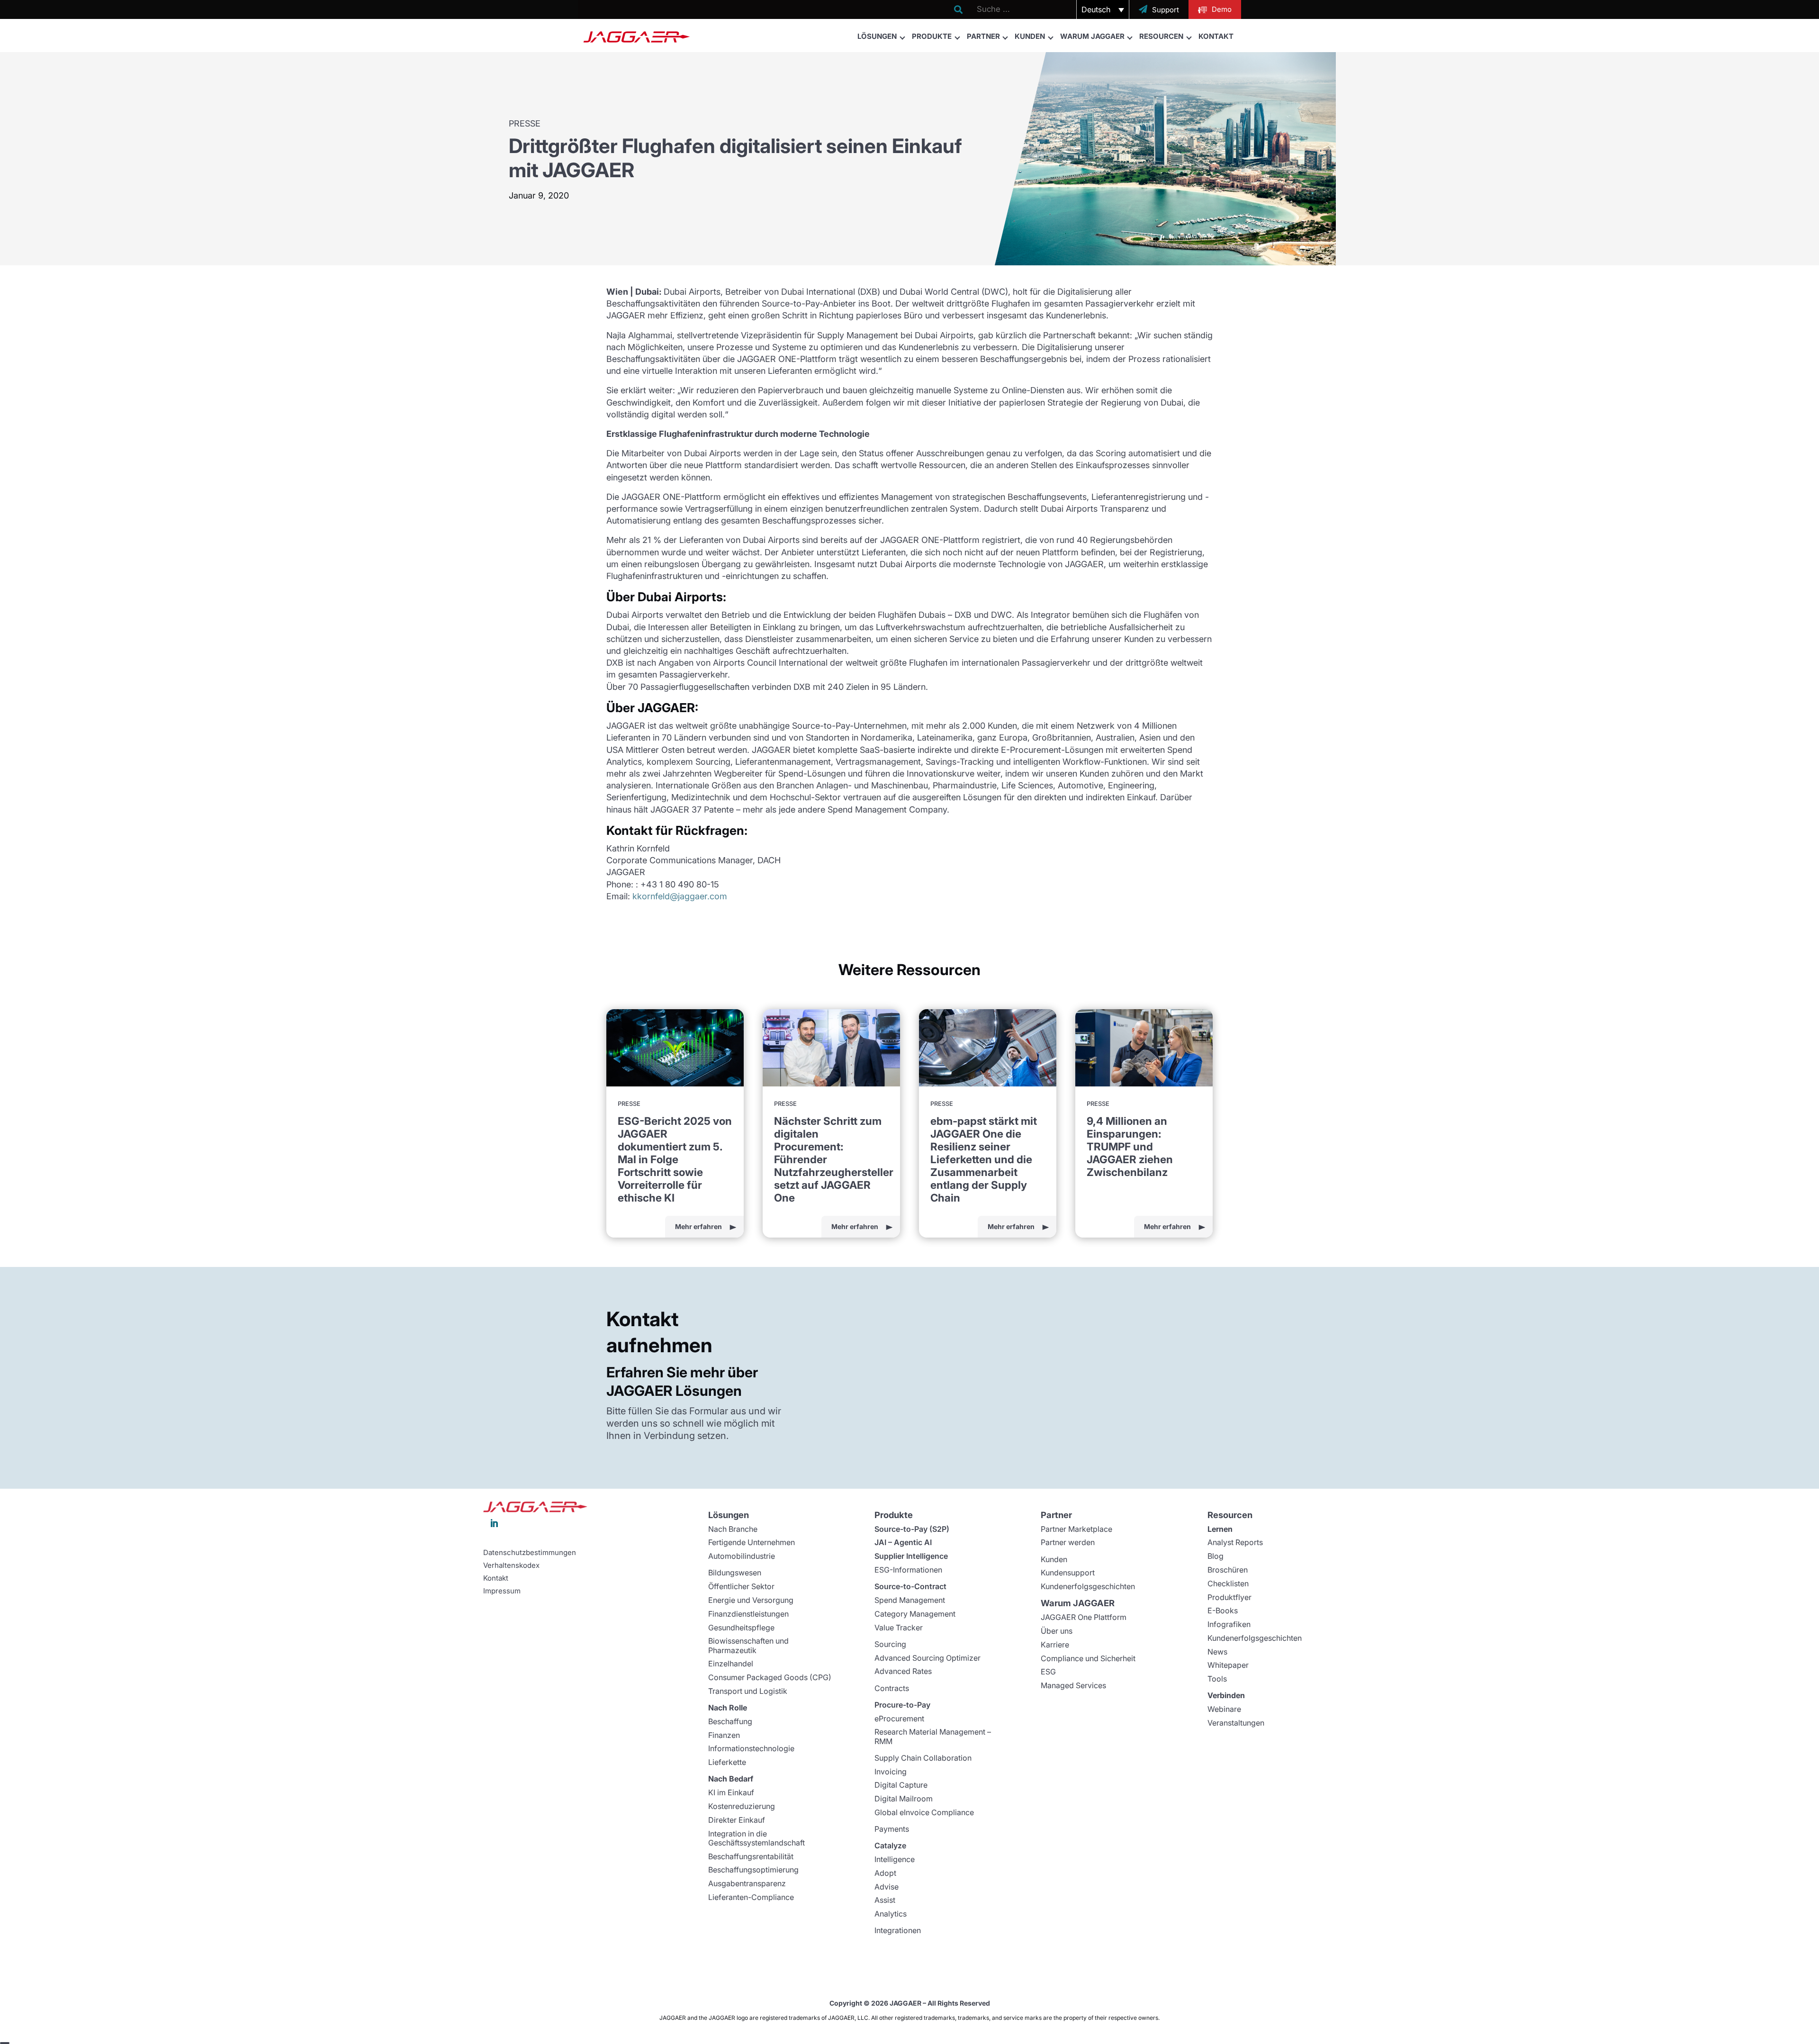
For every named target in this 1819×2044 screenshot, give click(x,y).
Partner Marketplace (1076, 1529)
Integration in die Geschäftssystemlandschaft (756, 1838)
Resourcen (1161, 36)
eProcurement (899, 1718)
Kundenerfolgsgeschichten (1088, 1586)
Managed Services (1073, 1685)
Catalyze (890, 1845)
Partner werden (1068, 1542)
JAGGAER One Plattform (1084, 1617)
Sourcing (890, 1644)
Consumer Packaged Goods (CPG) (770, 1677)
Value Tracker (899, 1628)
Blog (1216, 1556)
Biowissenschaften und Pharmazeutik (748, 1645)
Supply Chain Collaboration (923, 1758)
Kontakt (1216, 36)
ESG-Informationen (908, 1570)
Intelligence (895, 1859)
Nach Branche (733, 1529)
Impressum (502, 1591)
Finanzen (724, 1735)
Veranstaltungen (1236, 1723)
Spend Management (910, 1600)
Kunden (1030, 36)
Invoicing (891, 1772)
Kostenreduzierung (742, 1806)
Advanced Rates (903, 1671)
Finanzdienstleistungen (748, 1614)
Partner (983, 36)
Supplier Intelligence (911, 1556)
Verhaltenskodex (511, 1565)
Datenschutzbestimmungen (530, 1553)
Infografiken (1229, 1624)
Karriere (1055, 1645)
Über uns (1057, 1631)
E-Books (1223, 1610)
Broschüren (1228, 1570)
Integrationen (898, 1930)
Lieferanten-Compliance (751, 1897)
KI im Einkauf (731, 1792)
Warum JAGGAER (1092, 36)
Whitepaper (1228, 1665)
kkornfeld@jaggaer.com (680, 896)
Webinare (1224, 1709)
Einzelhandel (731, 1664)
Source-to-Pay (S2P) (912, 1529)
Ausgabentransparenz (747, 1883)
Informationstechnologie (751, 1748)
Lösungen (877, 36)
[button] (1103, 9)
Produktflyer (1229, 1597)
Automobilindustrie (742, 1556)
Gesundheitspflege (741, 1628)
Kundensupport (1068, 1573)
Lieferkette (727, 1762)
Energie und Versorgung (751, 1600)
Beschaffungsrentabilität (751, 1856)
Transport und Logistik (748, 1691)
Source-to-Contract (910, 1586)
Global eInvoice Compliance (924, 1812)
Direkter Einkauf (737, 1820)
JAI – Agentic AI (903, 1542)
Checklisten (1228, 1583)
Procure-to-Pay (902, 1705)
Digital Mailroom (904, 1799)
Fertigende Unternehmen (752, 1542)
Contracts (892, 1688)
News (1217, 1652)
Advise (887, 1887)
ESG (1048, 1672)
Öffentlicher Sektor (741, 1586)
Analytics (891, 1914)
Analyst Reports (1235, 1542)
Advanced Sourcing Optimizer (928, 1658)
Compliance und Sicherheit (1088, 1658)
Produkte (932, 36)
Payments (892, 1829)
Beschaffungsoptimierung (753, 1870)
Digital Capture (901, 1785)
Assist (885, 1900)
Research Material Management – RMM (933, 1736)
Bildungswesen (735, 1573)
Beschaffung (730, 1721)
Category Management (915, 1614)
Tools (1217, 1679)
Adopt (885, 1873)
